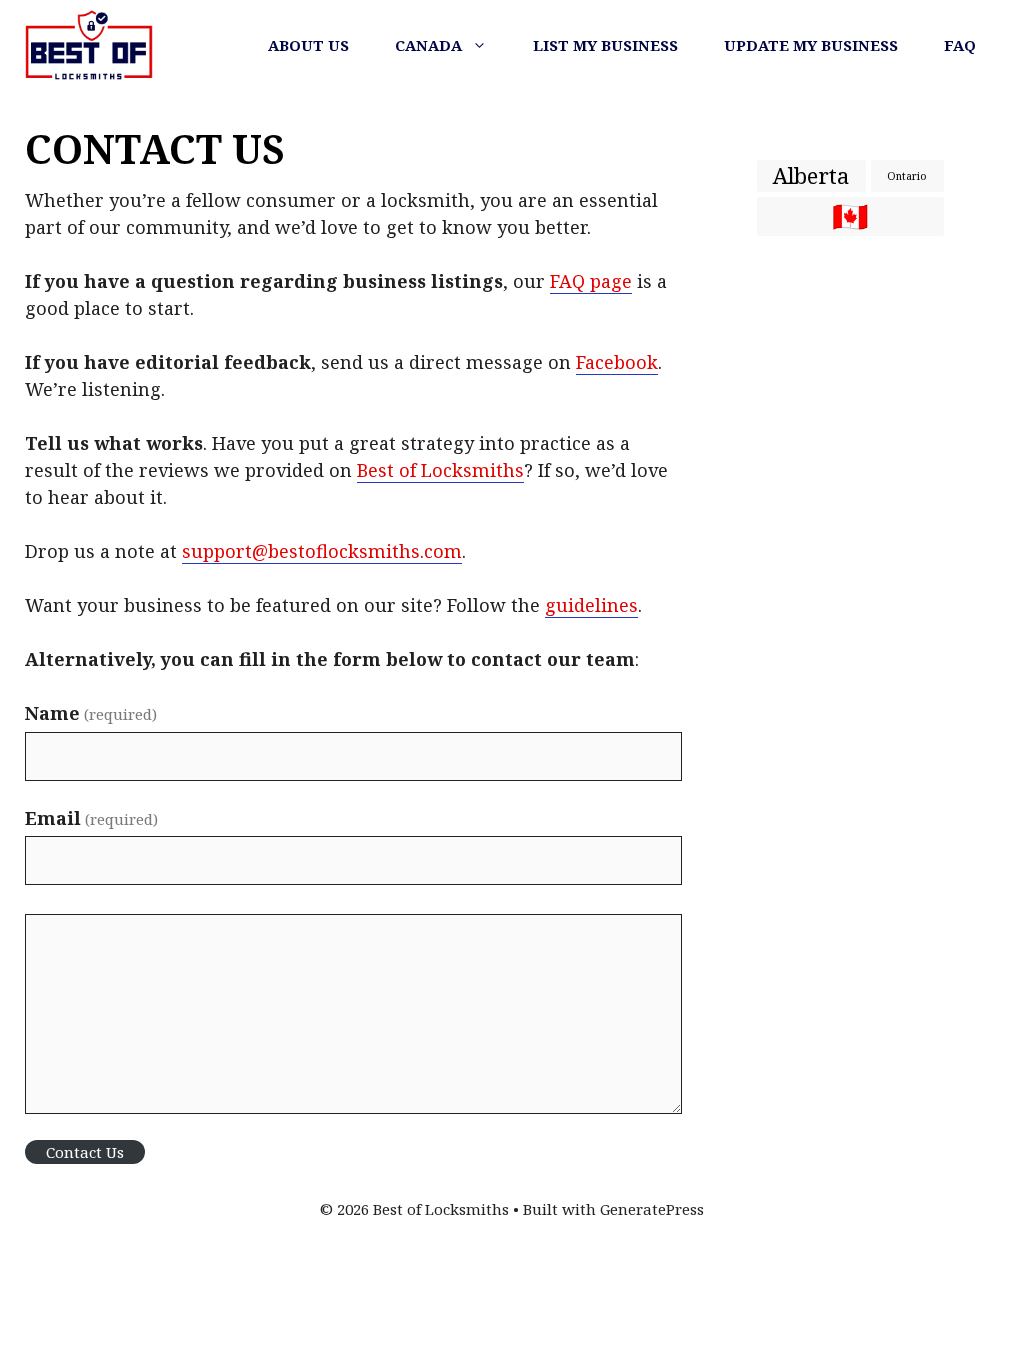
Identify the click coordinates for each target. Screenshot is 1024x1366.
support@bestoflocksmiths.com (322, 551)
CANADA (428, 45)
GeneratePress (652, 1209)
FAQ (960, 45)
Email (91, 818)
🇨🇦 (850, 216)
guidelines (591, 605)
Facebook (617, 362)
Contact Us (85, 1152)
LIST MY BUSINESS (605, 45)
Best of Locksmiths (440, 470)
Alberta (811, 175)
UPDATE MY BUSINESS (811, 45)
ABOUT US (308, 45)
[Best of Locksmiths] (89, 45)
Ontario (907, 176)
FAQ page (591, 281)
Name (91, 713)
